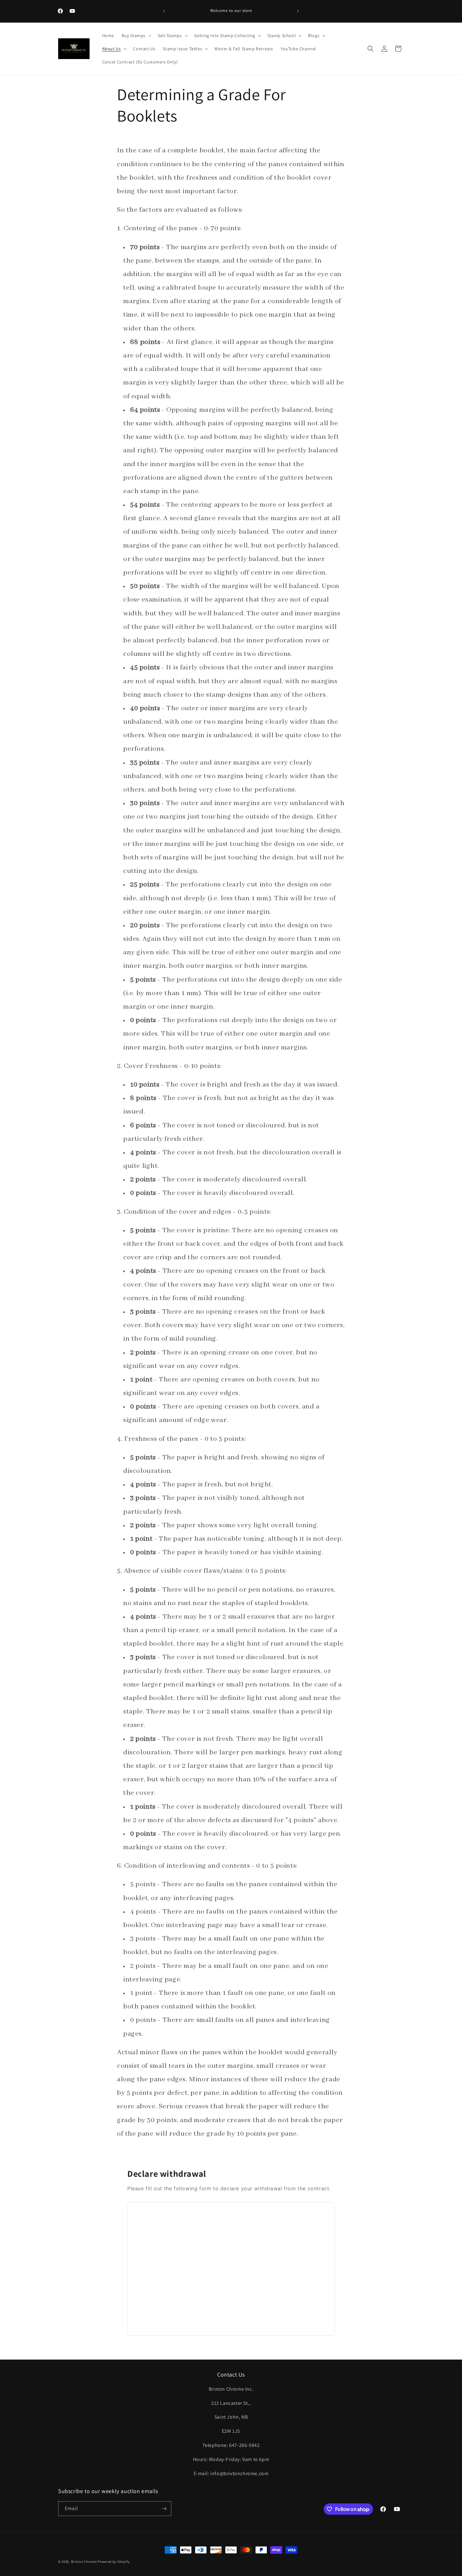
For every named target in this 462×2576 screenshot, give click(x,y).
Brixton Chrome (84, 2562)
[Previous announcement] (164, 11)
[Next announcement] (298, 11)
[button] (136, 35)
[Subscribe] (164, 2509)
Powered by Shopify (114, 2562)
